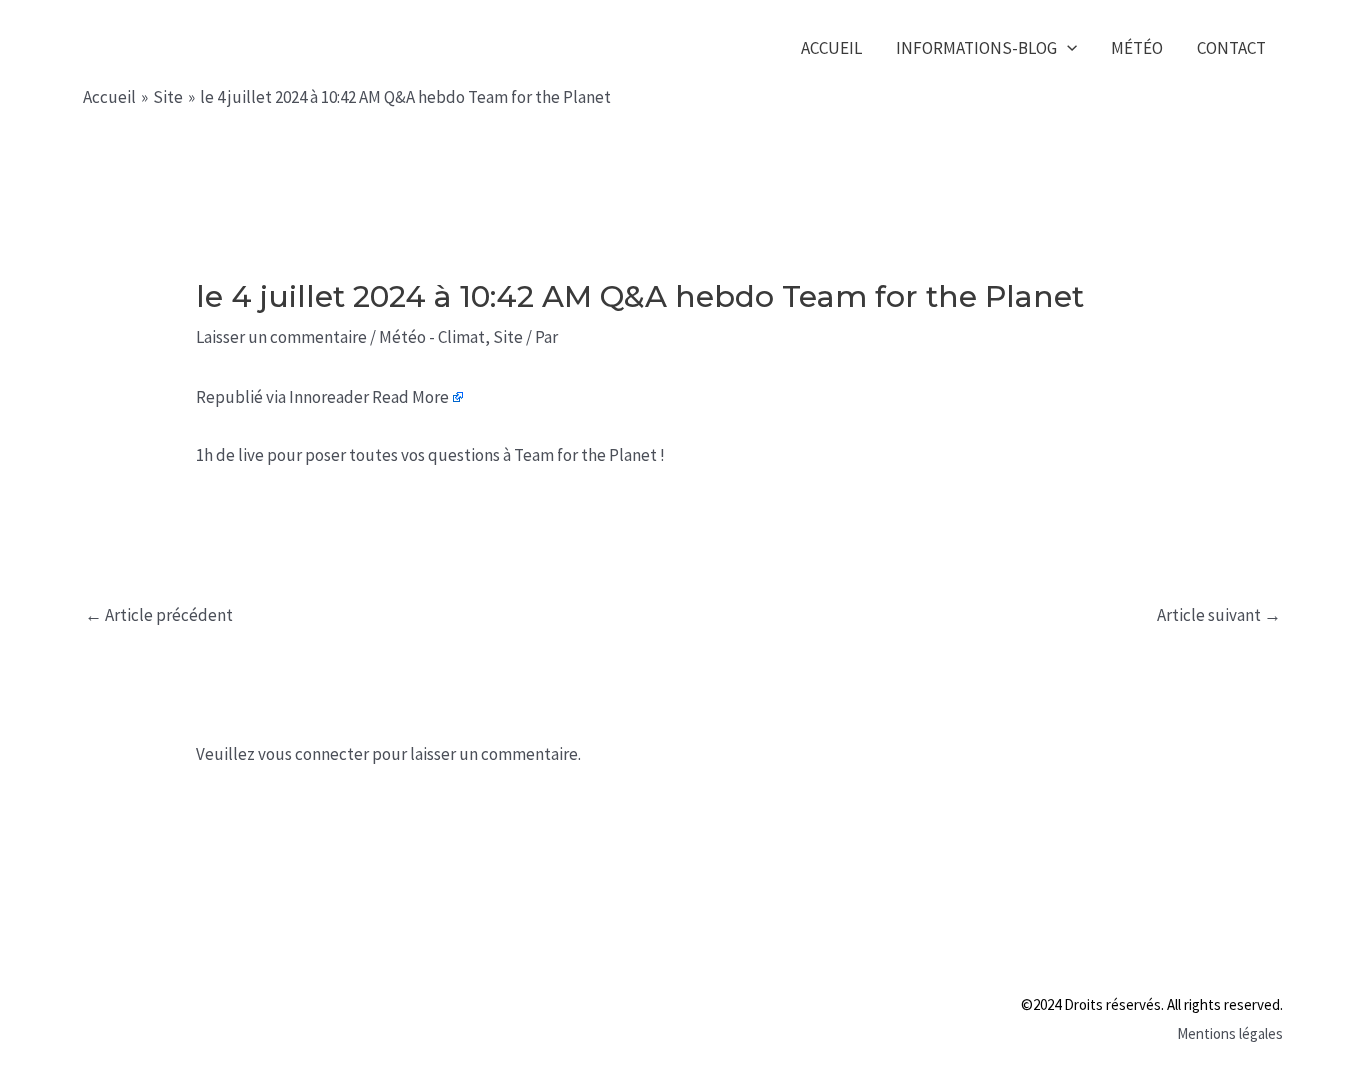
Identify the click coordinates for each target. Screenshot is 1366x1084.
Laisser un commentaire (281, 337)
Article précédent (159, 615)
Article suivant (1219, 615)
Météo (1137, 48)
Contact (1231, 48)
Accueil (831, 48)
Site (508, 337)
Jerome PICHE (211, 47)
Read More (410, 397)
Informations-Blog (976, 48)
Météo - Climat (432, 337)
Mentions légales (1230, 1033)
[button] (1067, 48)
